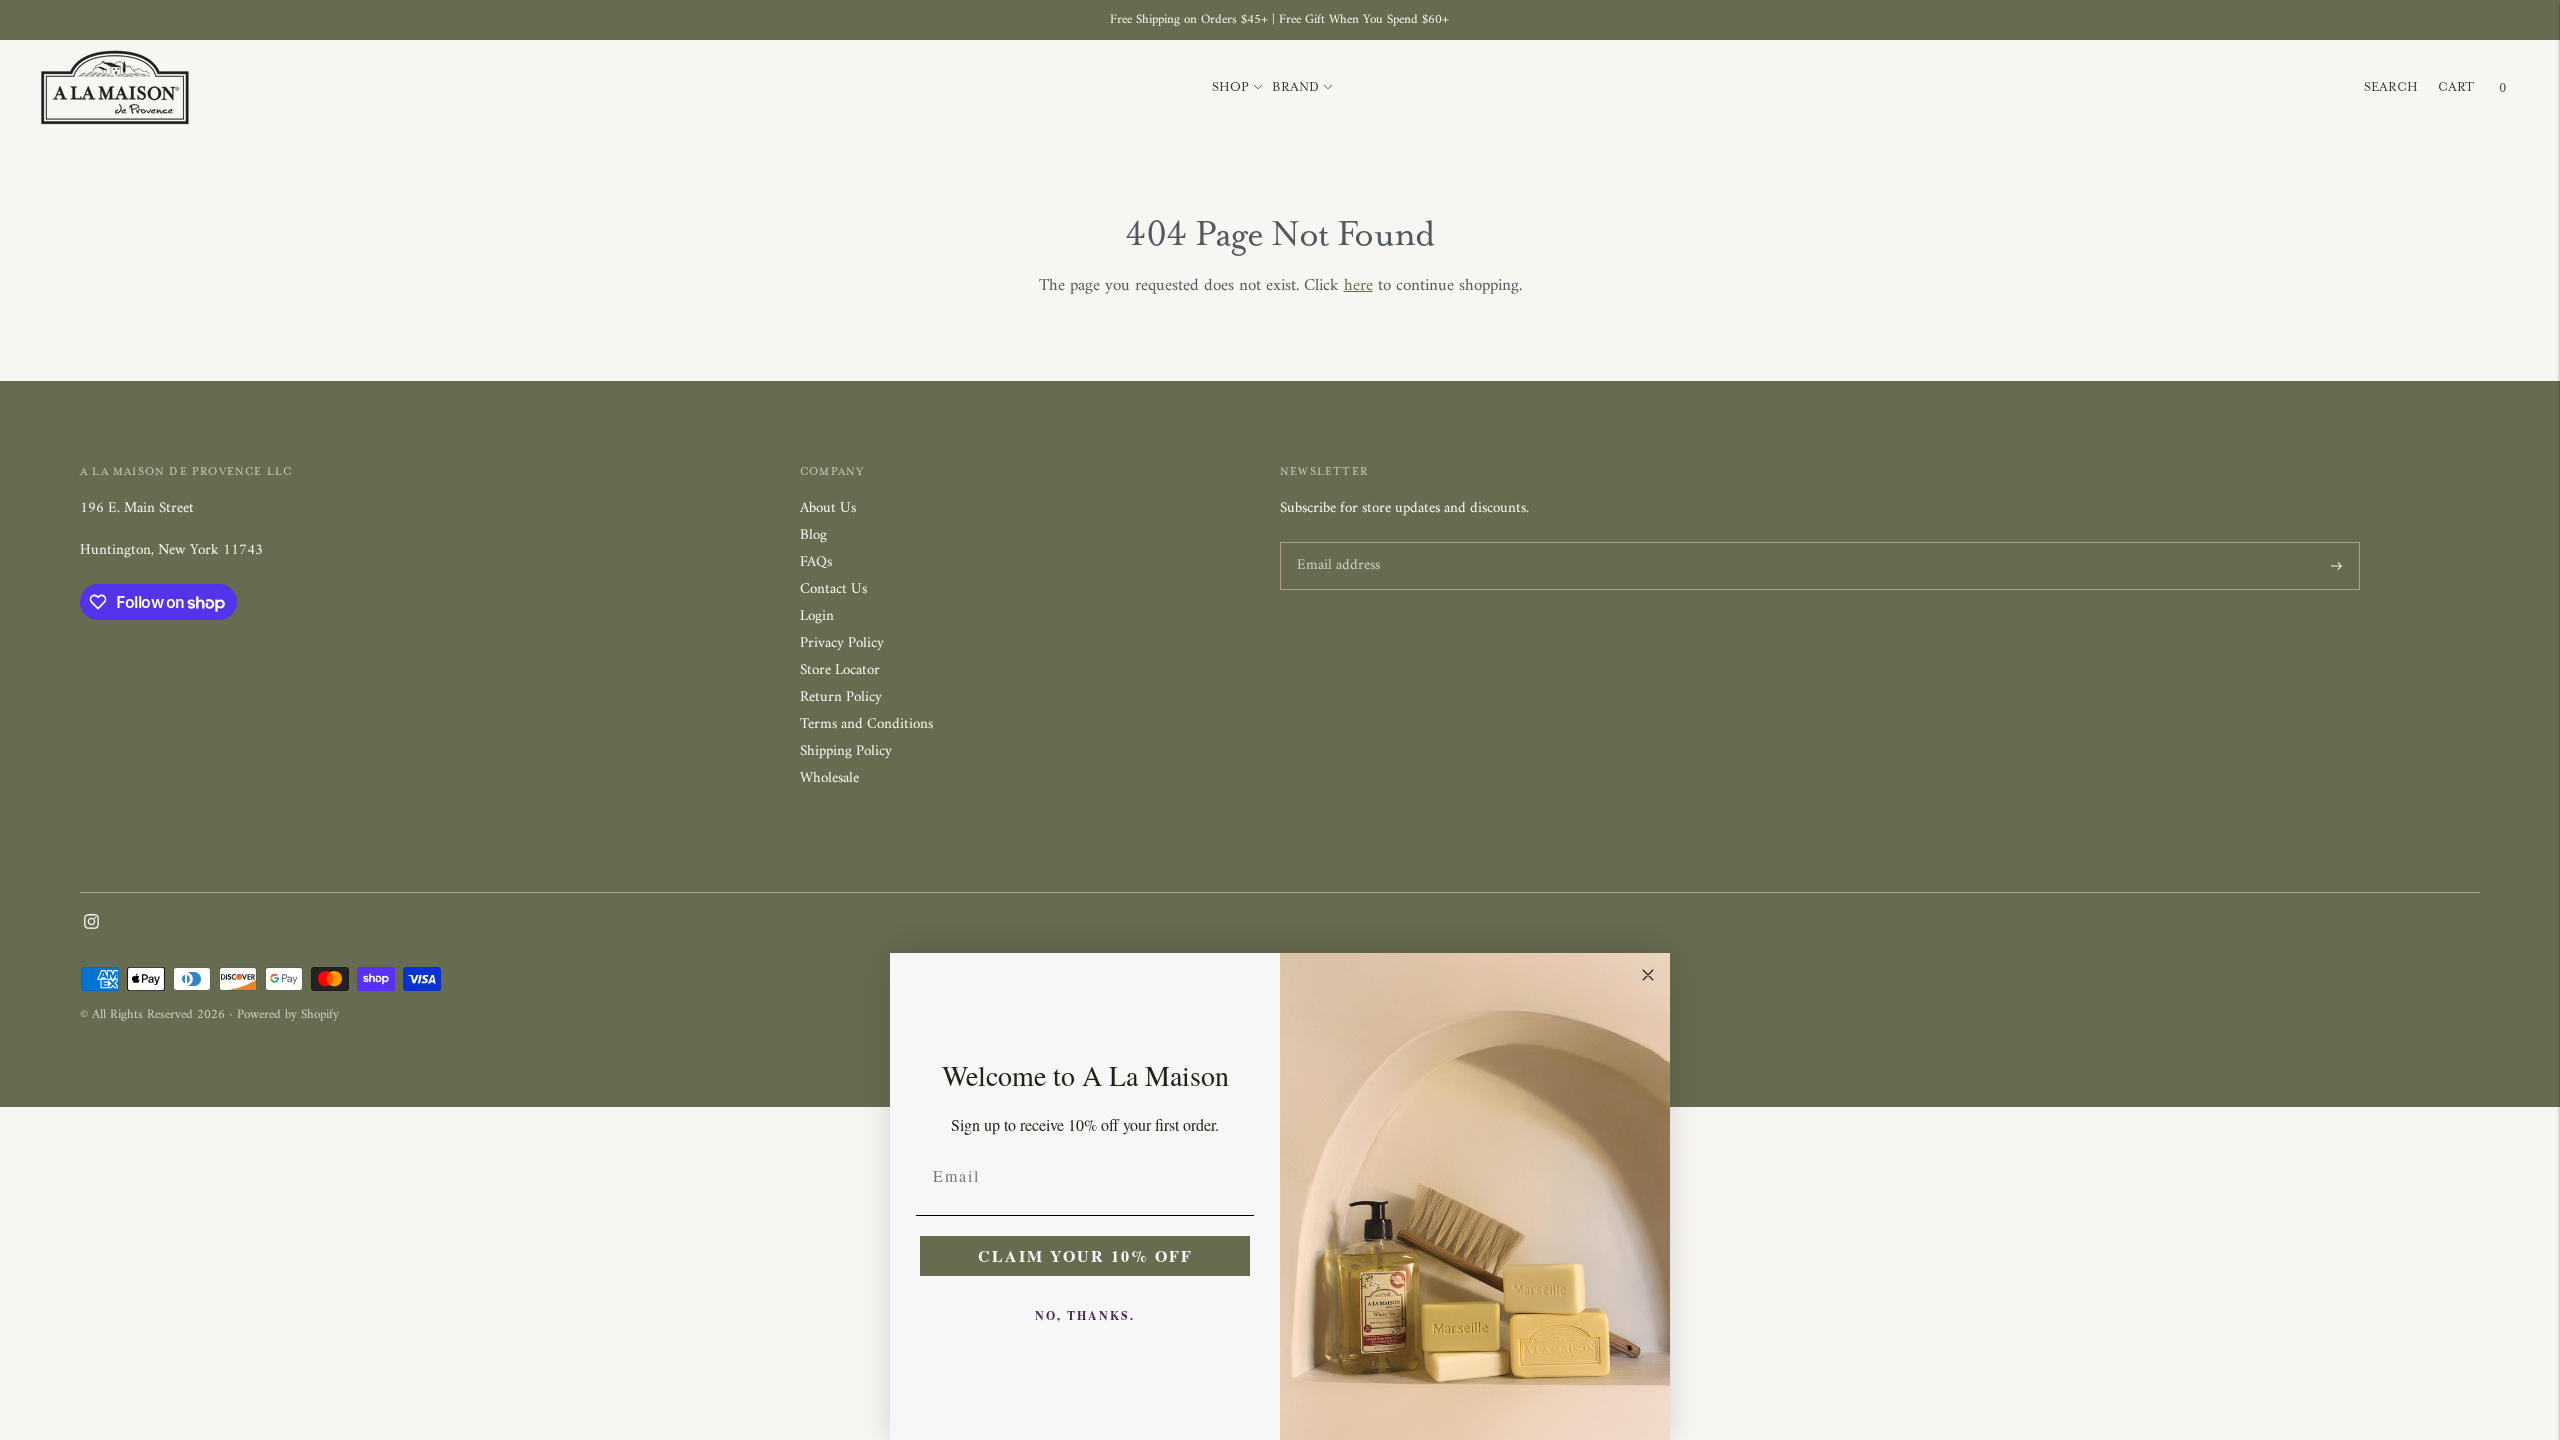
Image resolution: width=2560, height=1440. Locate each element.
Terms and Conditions (866, 724)
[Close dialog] (1648, 975)
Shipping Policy (846, 751)
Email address (1335, 543)
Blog (813, 535)
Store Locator (840, 670)
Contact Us (833, 589)
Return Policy (841, 697)
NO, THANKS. (1085, 1315)
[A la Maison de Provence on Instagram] (91, 925)
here (1358, 286)
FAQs (816, 562)
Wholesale (829, 778)
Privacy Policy (842, 643)
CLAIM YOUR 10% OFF (1085, 1255)
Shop (1230, 87)
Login (817, 616)
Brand (1295, 87)
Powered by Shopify (288, 1014)
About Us (828, 508)
